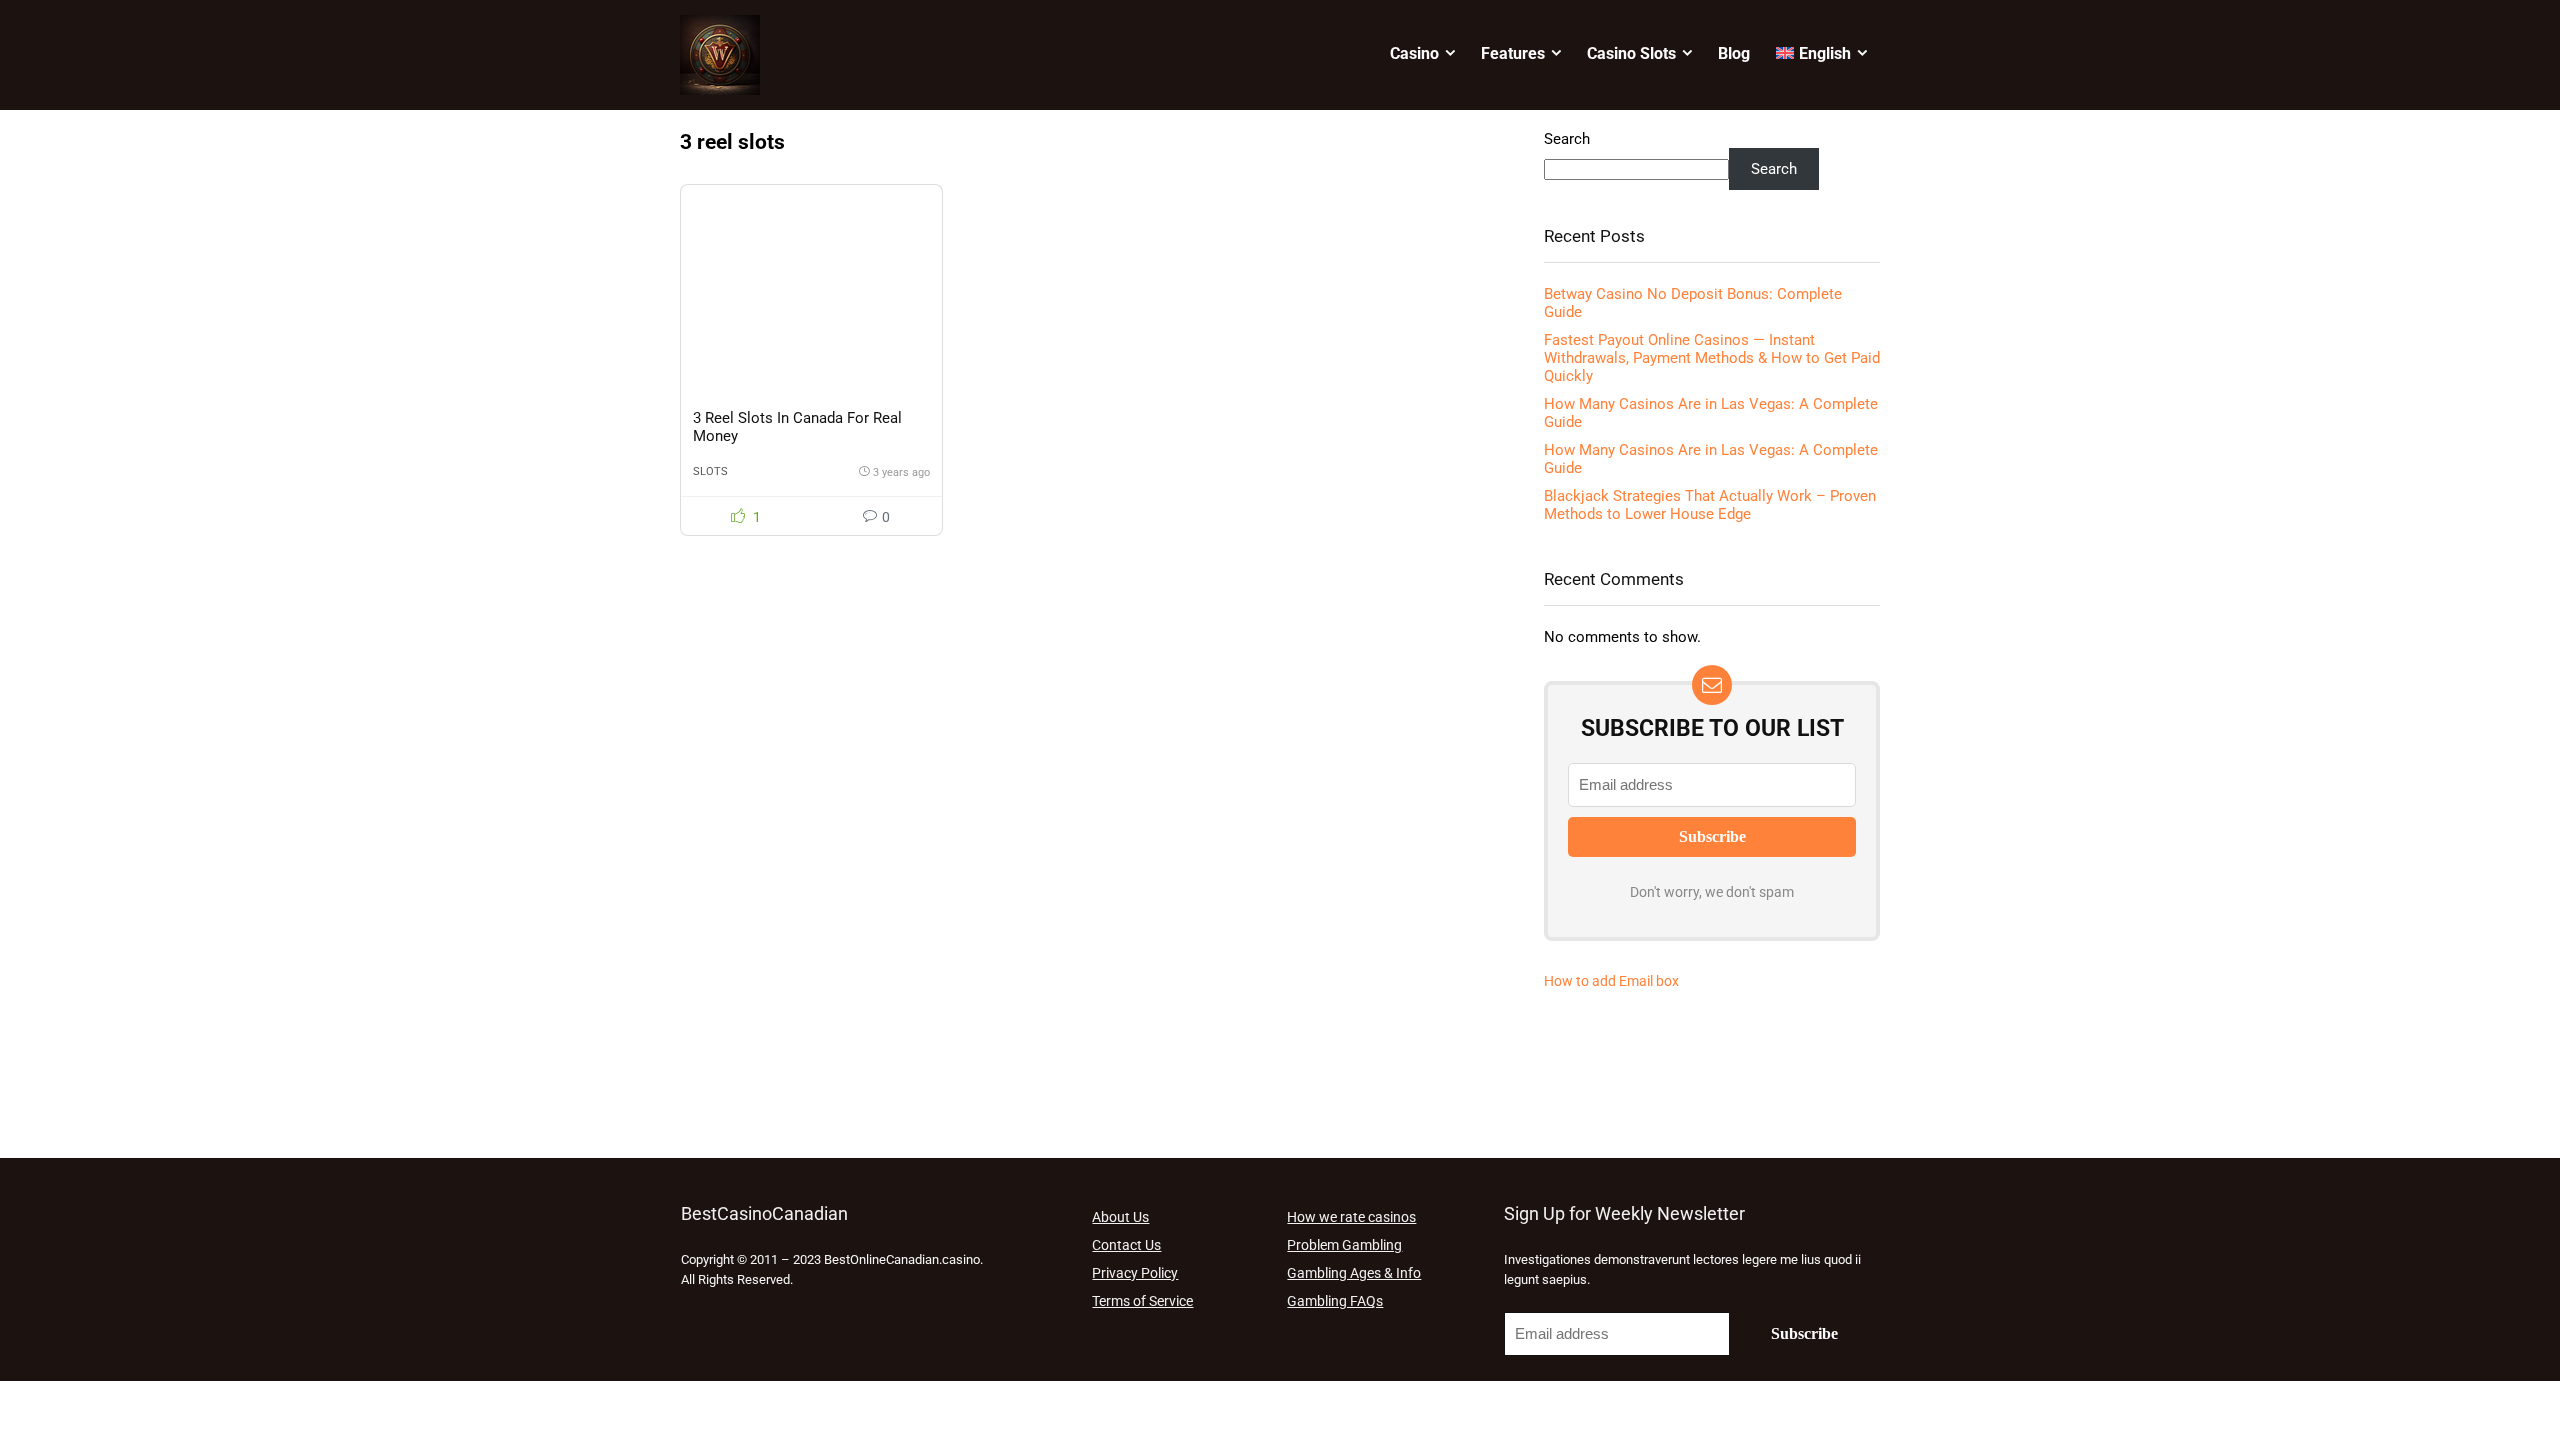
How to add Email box (1611, 981)
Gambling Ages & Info (1354, 1273)
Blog (1734, 53)
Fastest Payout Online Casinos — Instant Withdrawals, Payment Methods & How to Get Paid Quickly (1712, 358)
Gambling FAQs (1335, 1301)
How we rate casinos (1351, 1217)
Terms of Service (1142, 1301)
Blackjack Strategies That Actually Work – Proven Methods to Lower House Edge (1710, 505)
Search (1567, 139)
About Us (1120, 1217)
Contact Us (1126, 1245)
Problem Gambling (1344, 1245)
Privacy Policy (1135, 1273)
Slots (710, 471)
